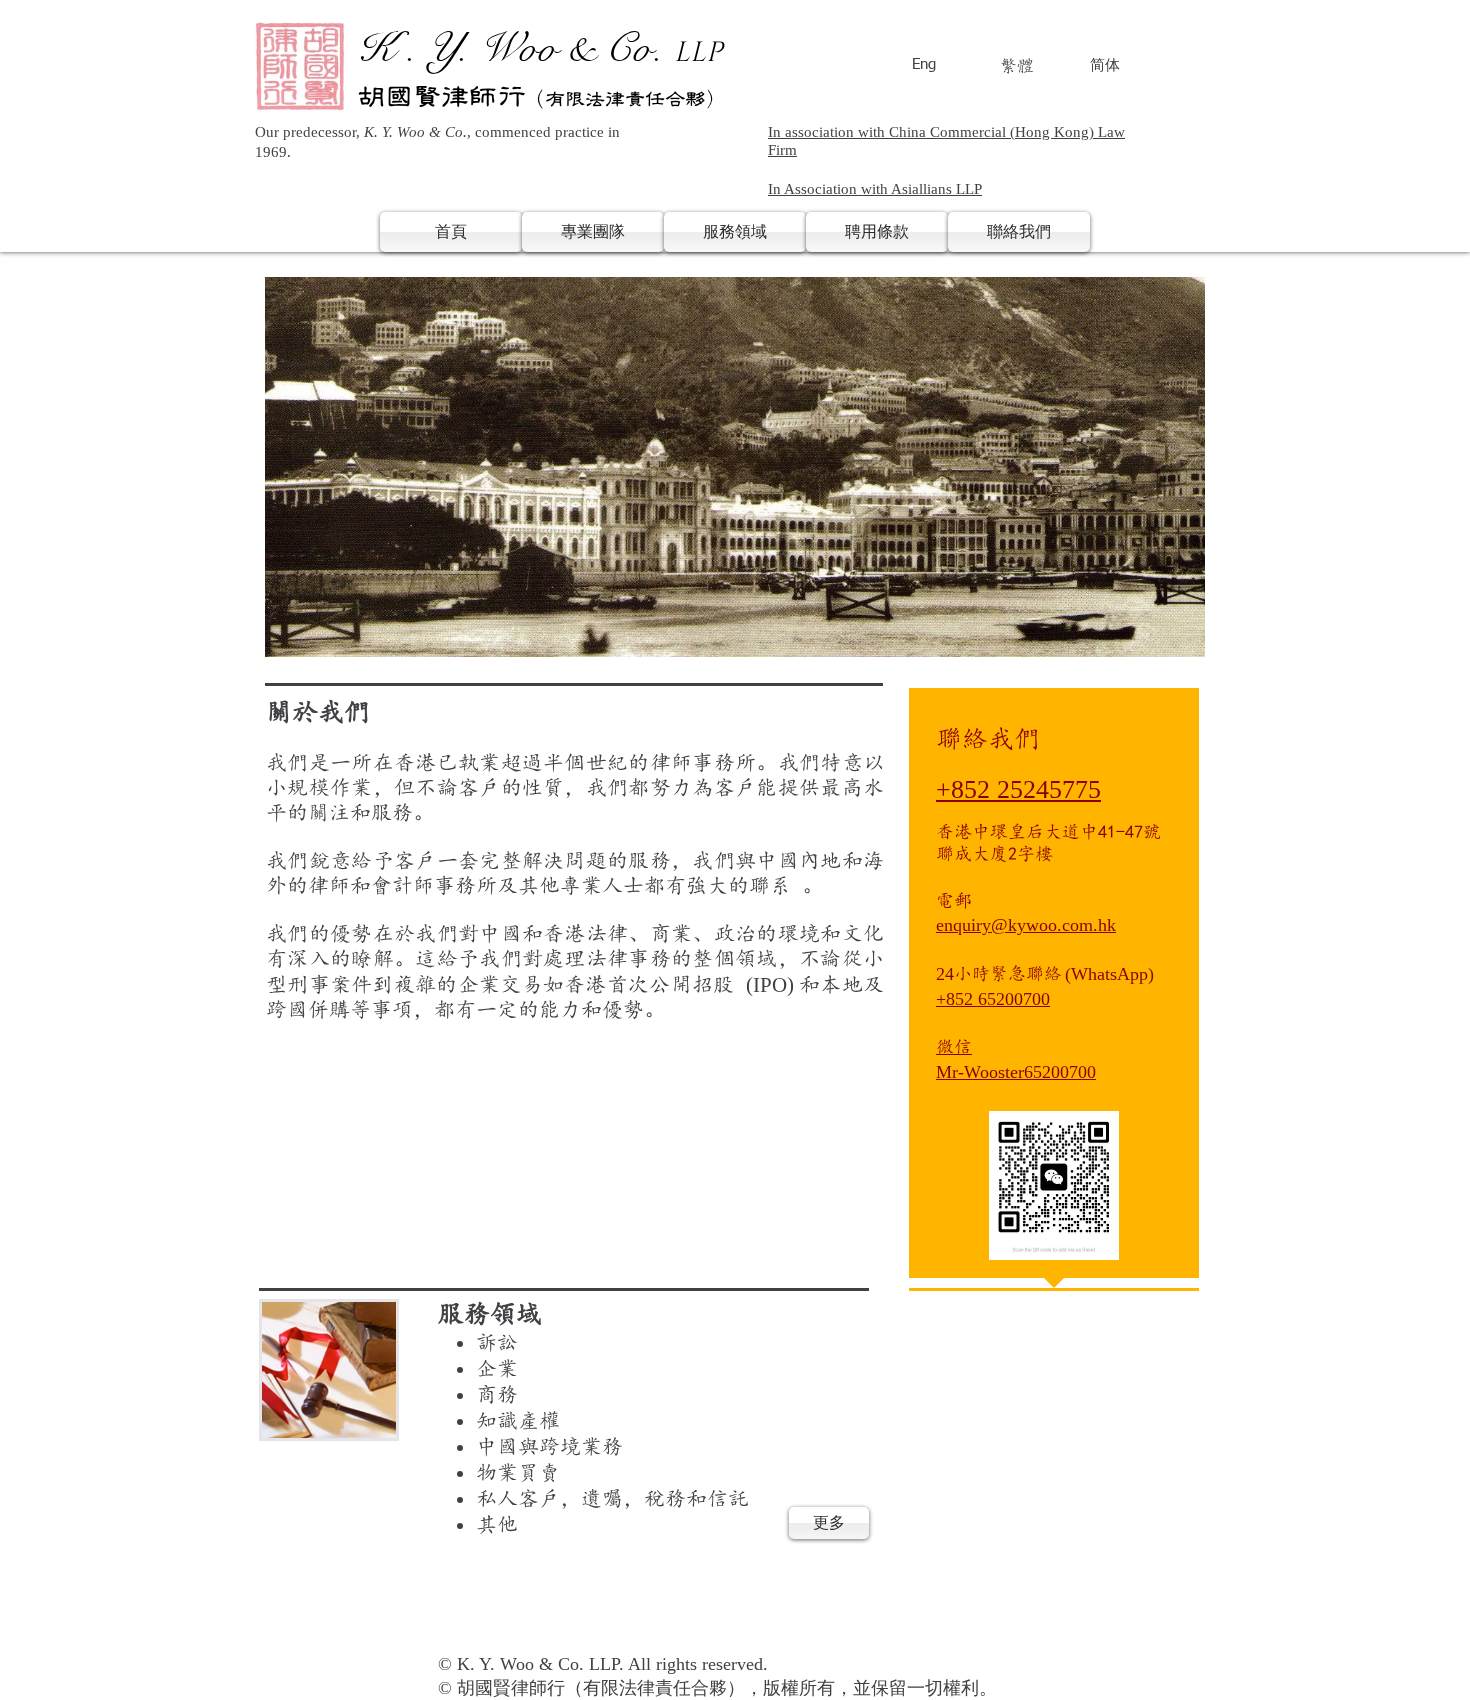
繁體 (1017, 65)
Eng (924, 64)
